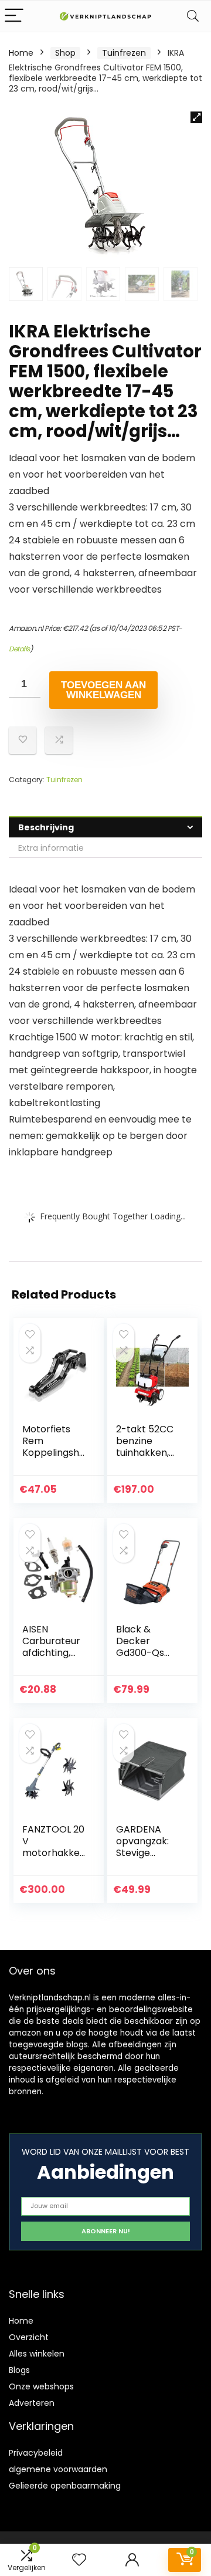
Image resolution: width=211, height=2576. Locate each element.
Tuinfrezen (124, 53)
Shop (65, 53)
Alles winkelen (37, 2354)
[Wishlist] (79, 2560)
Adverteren (32, 2403)
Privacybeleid (36, 2453)
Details (19, 649)
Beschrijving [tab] (46, 827)
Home (21, 53)
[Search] (193, 16)
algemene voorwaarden (58, 2469)
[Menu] (14, 16)
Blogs (19, 2370)
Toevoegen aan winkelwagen (103, 690)
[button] (196, 117)
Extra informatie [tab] (51, 848)
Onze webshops (41, 2386)
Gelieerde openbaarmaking (65, 2486)
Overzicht (29, 2337)
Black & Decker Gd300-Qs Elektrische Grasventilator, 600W (148, 1659)
